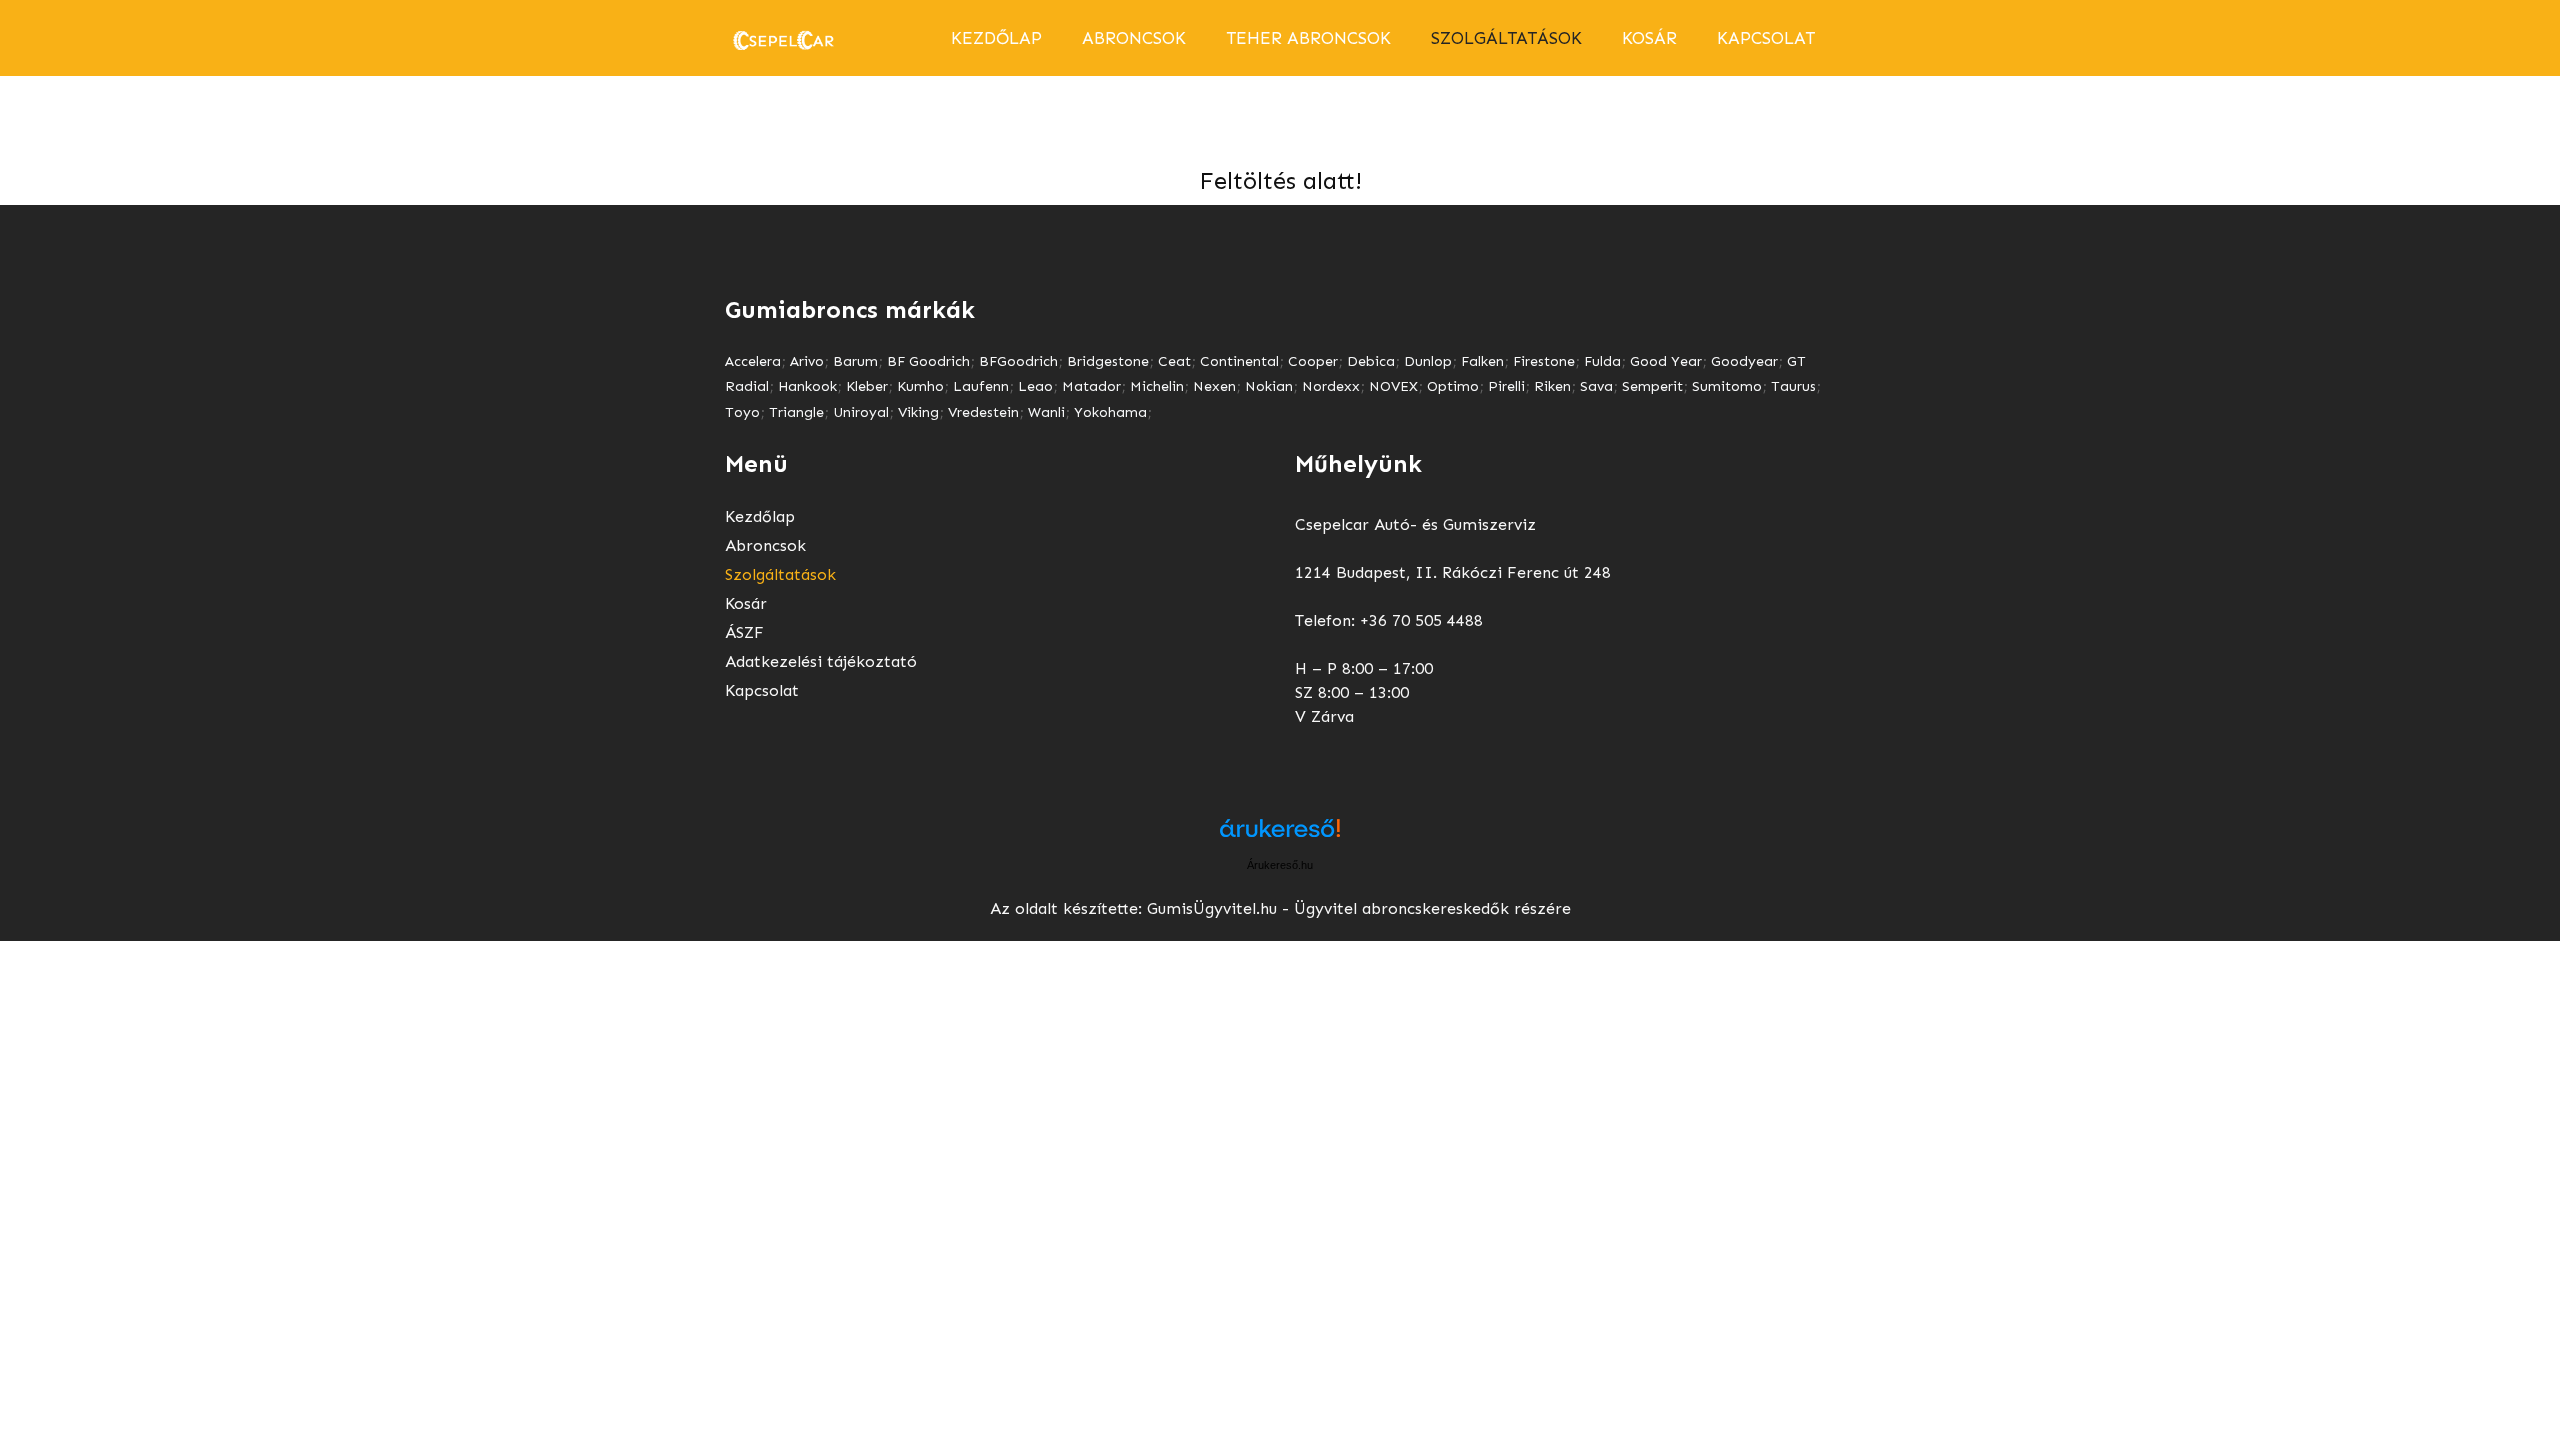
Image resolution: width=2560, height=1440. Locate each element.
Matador (1091, 386)
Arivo (807, 361)
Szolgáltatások (1506, 38)
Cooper (1313, 361)
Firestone (1544, 361)
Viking (918, 412)
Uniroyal (861, 412)
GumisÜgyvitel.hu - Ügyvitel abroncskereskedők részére (1359, 908)
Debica (1371, 361)
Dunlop (1428, 361)
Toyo (742, 412)
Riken (1552, 386)
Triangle (796, 412)
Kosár (1649, 38)
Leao (1035, 386)
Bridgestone (1108, 361)
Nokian (1269, 386)
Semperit (1652, 386)
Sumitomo (1727, 386)
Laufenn (981, 386)
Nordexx (1331, 386)
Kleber (867, 386)
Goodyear (1744, 361)
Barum (855, 361)
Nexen (1214, 386)
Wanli (1046, 412)
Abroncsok (765, 545)
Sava (1596, 386)
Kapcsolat (1766, 38)
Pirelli (1506, 386)
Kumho (920, 386)
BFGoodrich (1018, 361)
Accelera (753, 361)
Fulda (1602, 361)
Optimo (1453, 386)
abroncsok (1134, 38)
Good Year (1666, 361)
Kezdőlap (996, 38)
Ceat (1174, 361)
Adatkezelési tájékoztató (821, 661)
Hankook (807, 386)
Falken (1482, 361)
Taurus (1793, 386)
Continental (1239, 361)
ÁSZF (744, 632)
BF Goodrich (928, 361)
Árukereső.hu (1280, 865)
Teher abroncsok (1308, 38)
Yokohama (1110, 412)
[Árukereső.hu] (1280, 835)
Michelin (1157, 386)
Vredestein (983, 412)
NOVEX (1393, 386)
